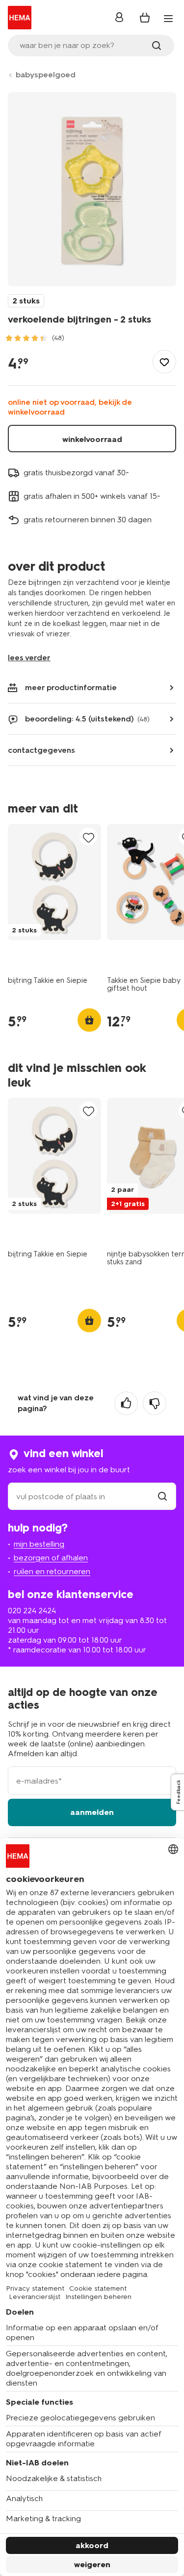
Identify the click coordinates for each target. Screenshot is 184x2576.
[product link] (54, 882)
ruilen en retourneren (52, 1571)
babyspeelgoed (46, 75)
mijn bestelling (39, 1544)
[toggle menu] (168, 19)
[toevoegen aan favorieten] (164, 362)
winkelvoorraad (92, 439)
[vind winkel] (162, 1497)
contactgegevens (41, 750)
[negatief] (155, 1403)
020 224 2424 (32, 1611)
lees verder (29, 658)
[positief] (126, 1403)
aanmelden (92, 1812)
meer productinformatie (71, 687)
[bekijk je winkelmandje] (145, 18)
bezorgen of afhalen (51, 1558)
